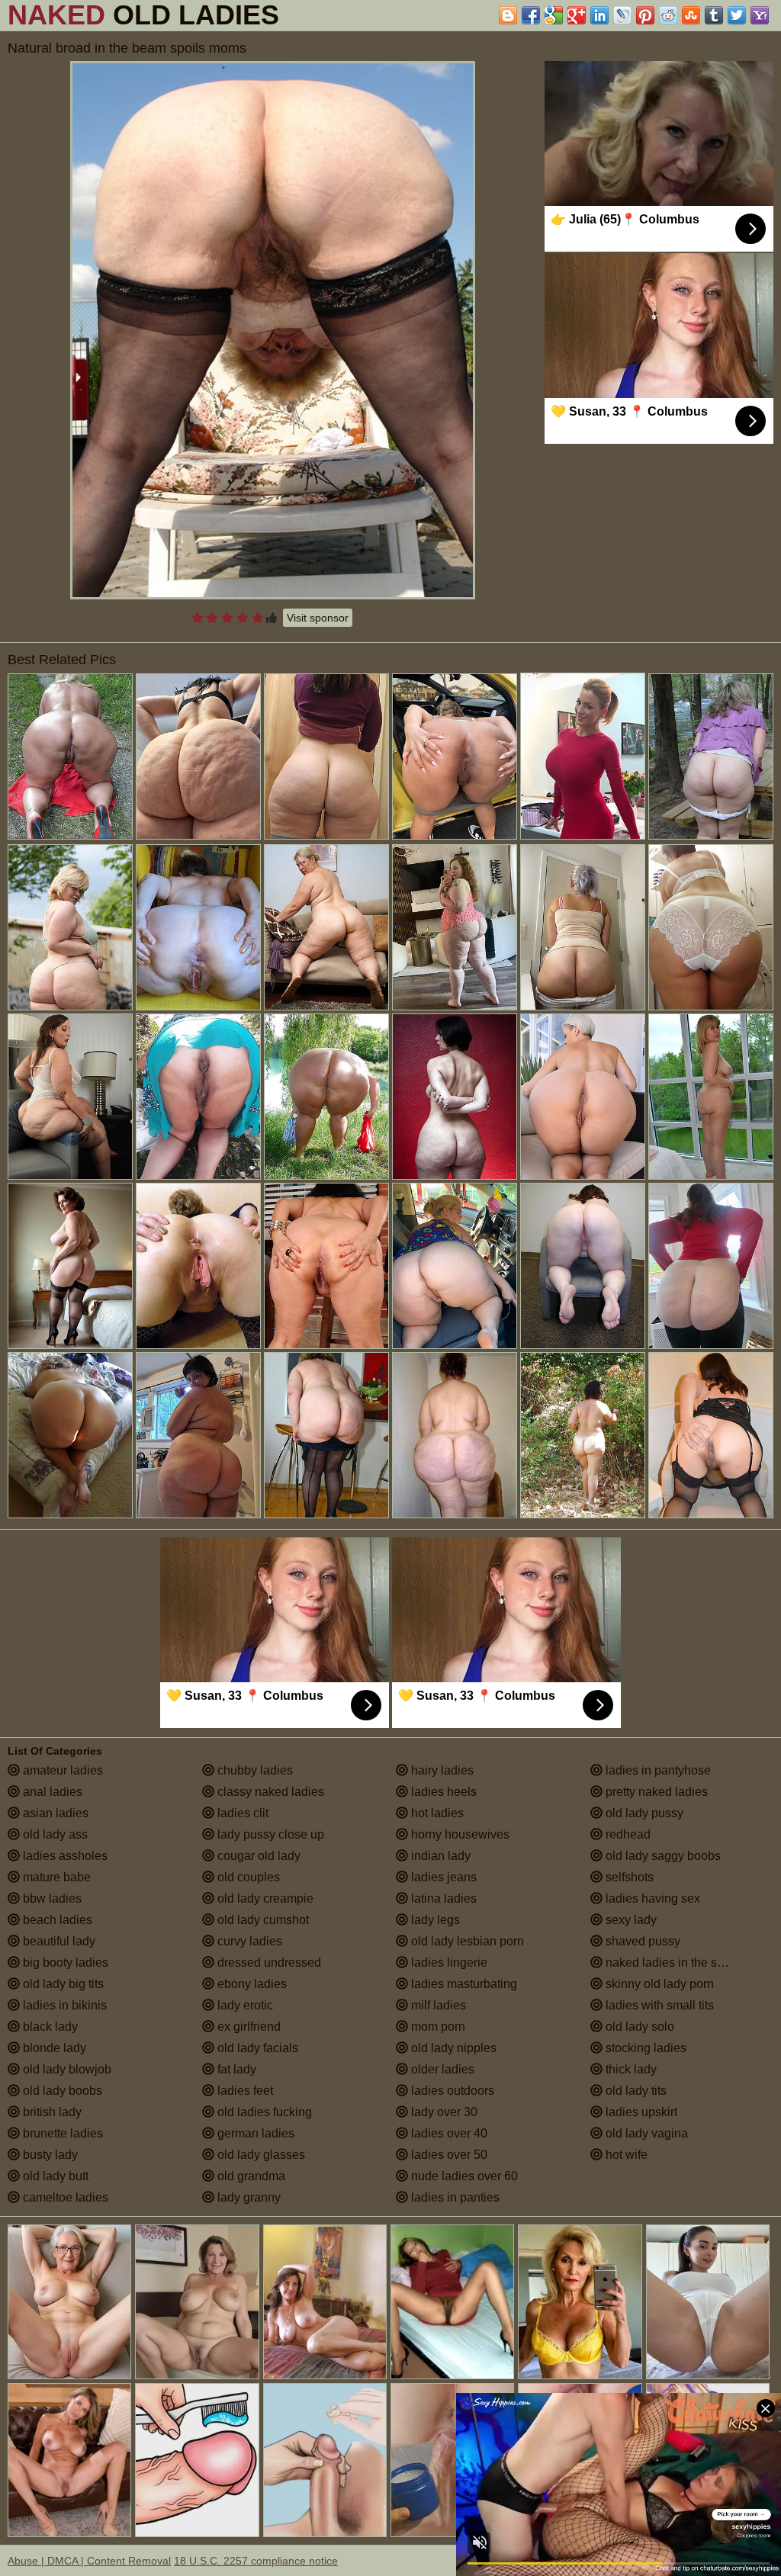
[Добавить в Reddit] (668, 15)
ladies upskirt (640, 2112)
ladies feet (244, 2091)
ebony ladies (251, 1984)
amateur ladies (61, 1770)
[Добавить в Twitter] (737, 15)
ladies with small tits (658, 2005)
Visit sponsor (318, 618)
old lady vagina (645, 2133)
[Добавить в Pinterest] (645, 15)
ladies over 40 (448, 2133)
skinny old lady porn (658, 1984)
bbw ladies (51, 1898)
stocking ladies (644, 2048)
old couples (247, 1877)
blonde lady (53, 2048)
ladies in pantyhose (657, 1770)
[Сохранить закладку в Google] (554, 15)
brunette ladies (61, 2133)
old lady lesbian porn (466, 1941)
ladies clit (241, 1813)
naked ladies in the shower (677, 1963)
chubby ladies (254, 1770)
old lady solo (638, 2027)
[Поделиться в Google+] (577, 15)
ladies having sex (651, 1898)
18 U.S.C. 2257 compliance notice (256, 2561)
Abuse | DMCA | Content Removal (89, 2561)
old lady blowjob (66, 2069)
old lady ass (54, 1834)
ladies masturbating (463, 1984)
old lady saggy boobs (662, 1856)
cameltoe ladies (64, 2197)
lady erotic (244, 2005)
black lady (49, 2027)
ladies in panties (454, 2197)
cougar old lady (257, 1856)
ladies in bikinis (63, 2005)
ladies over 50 (448, 2155)
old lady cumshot (262, 1920)
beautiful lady (58, 1941)
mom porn (437, 2027)
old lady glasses (260, 2155)
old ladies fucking (263, 2112)
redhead (627, 1834)
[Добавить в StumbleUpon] (691, 15)
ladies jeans (442, 1877)
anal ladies (51, 1792)
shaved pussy (641, 1941)
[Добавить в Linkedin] (599, 15)
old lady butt (54, 2176)
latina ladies (442, 1898)
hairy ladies (441, 1770)
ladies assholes (64, 1856)
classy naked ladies (269, 1792)
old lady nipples (452, 2048)
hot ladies (436, 1813)
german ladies (254, 2133)
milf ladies (437, 2005)
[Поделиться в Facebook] (531, 15)
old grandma (250, 2176)
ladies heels (442, 1792)
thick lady (630, 2069)
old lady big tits (62, 1984)
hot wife (625, 2155)
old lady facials (256, 2048)
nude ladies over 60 (463, 2176)
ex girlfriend (247, 2027)
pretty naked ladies (655, 1792)
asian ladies (54, 1813)
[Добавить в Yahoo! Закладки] (760, 15)
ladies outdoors (451, 2091)
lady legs (434, 1920)
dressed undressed (268, 1963)
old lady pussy (643, 1813)
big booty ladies (64, 1963)
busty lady (49, 2155)
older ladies (441, 2069)
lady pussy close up (269, 1834)
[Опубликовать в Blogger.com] (508, 15)
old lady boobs (61, 2091)
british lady (51, 2112)
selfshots (628, 1877)
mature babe (55, 1877)
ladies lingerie (448, 1963)
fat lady (235, 2069)
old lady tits (635, 2091)
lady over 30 (443, 2112)
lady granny (247, 2197)
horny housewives (459, 1834)
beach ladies (56, 1920)
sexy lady (630, 1920)
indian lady (439, 1856)
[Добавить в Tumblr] (714, 15)
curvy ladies (248, 1941)
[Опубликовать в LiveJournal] (622, 15)
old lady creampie (264, 1898)
